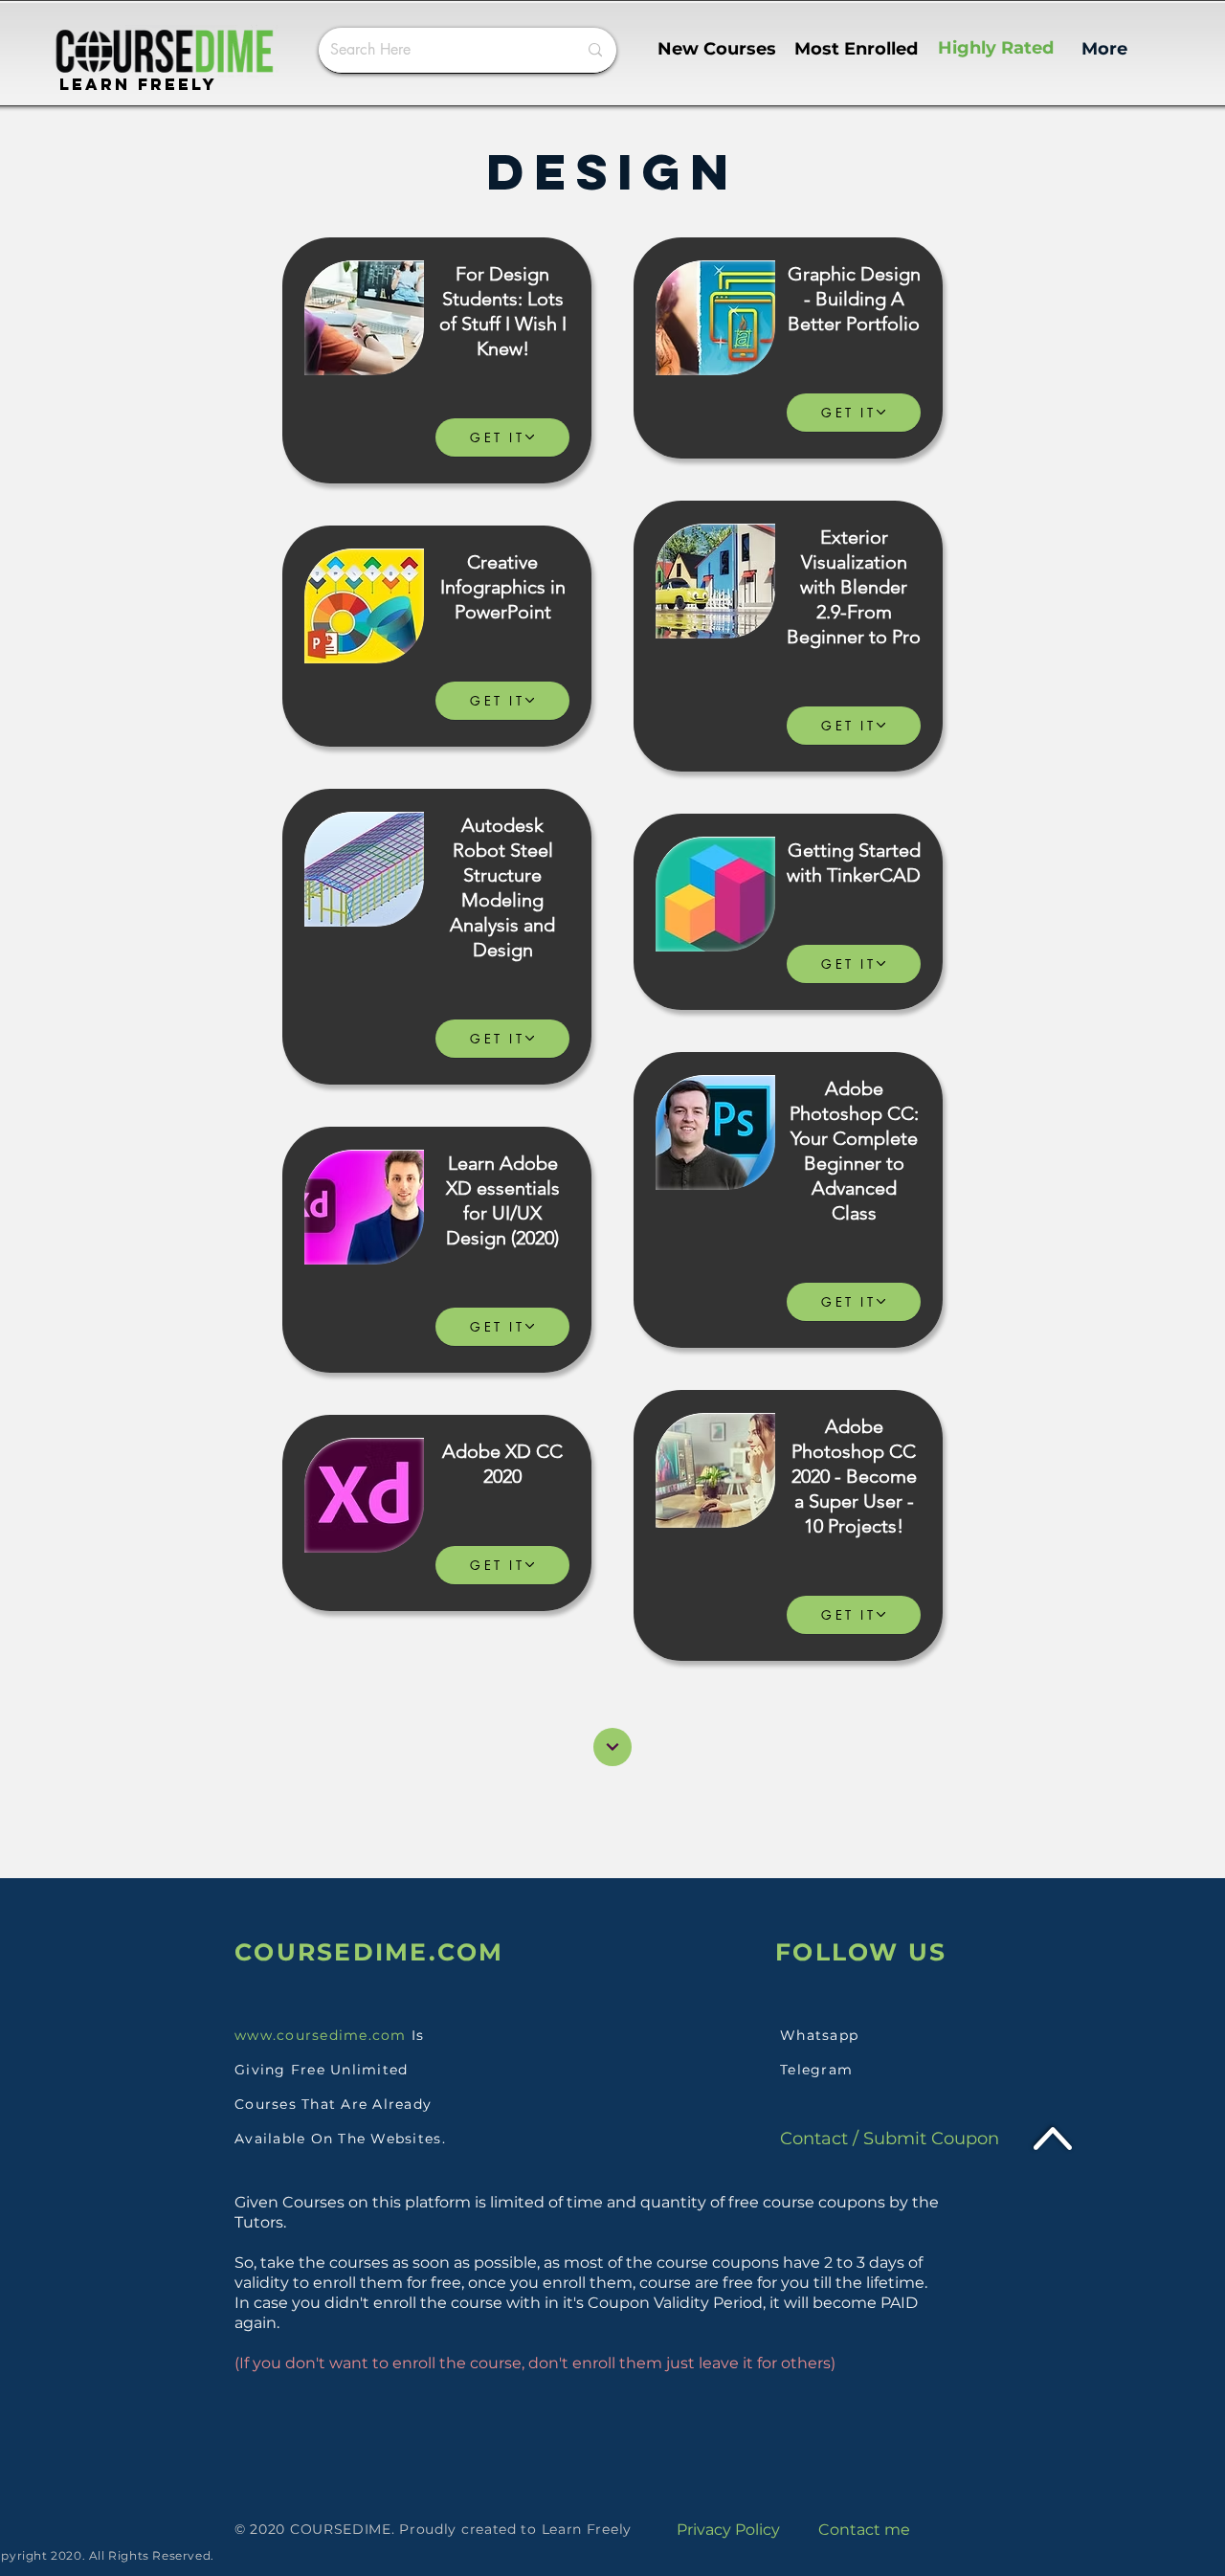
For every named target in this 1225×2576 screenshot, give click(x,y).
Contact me (864, 2530)
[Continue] (612, 1747)
